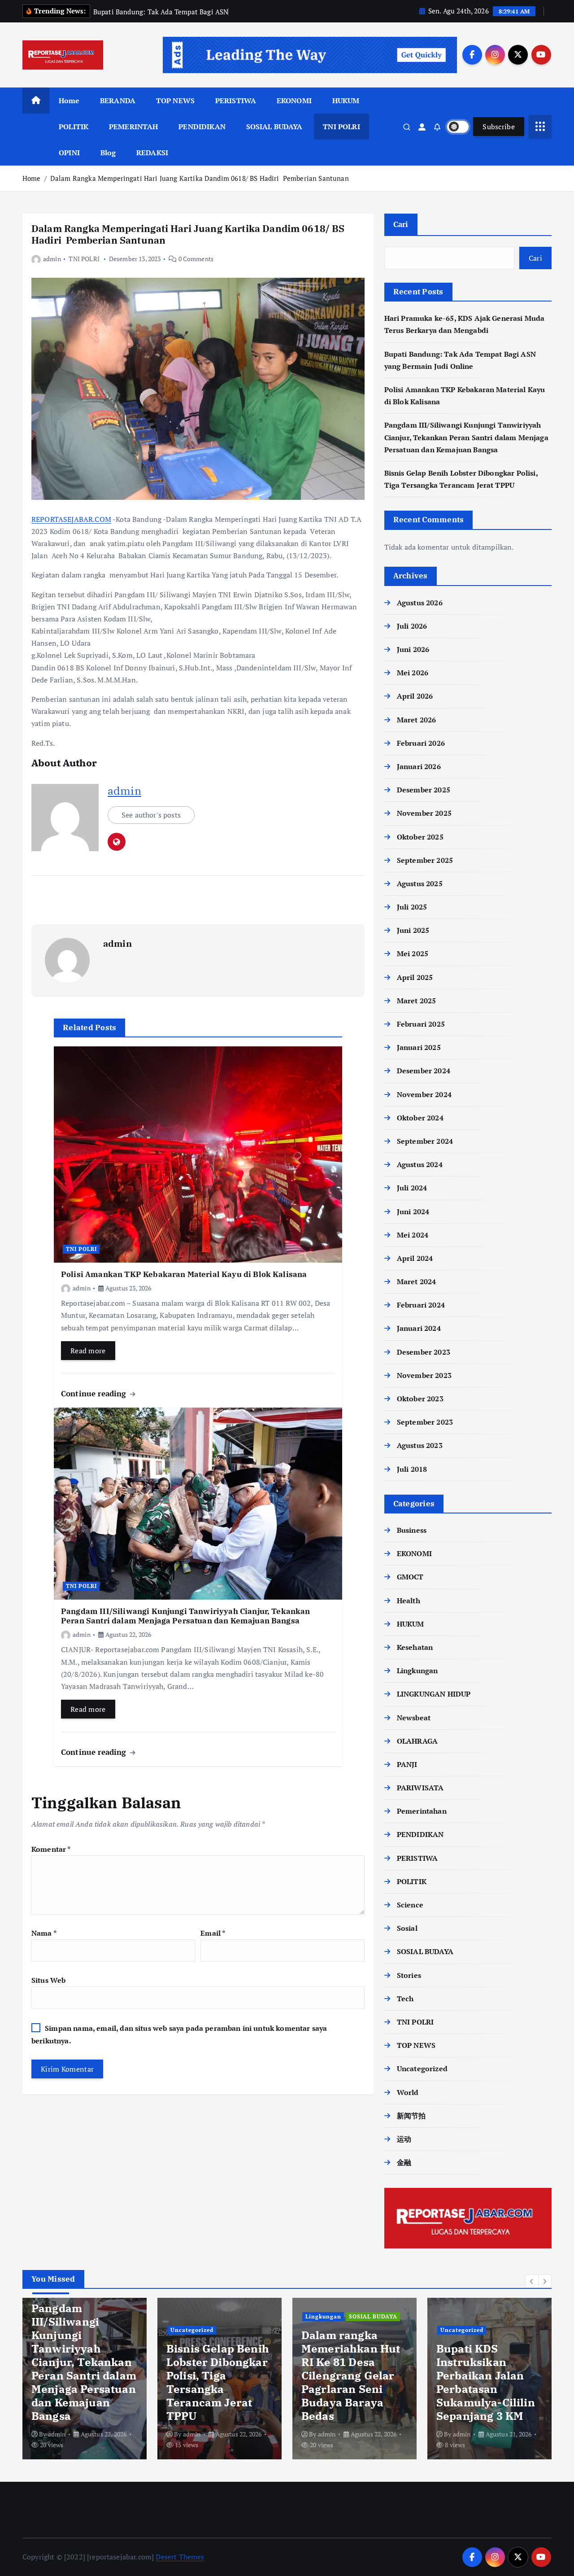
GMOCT (410, 1577)
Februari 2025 (421, 1024)
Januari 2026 (419, 766)
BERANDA (118, 101)
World (408, 2092)
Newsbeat (414, 1718)
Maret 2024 (417, 1281)
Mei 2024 (413, 1235)
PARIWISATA (420, 1788)
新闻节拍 (411, 2116)
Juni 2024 (413, 1211)
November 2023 (424, 1375)
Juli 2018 (412, 1469)
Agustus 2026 (420, 603)
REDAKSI (152, 153)
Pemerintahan (422, 1811)
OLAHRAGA (417, 1741)
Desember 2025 (424, 790)
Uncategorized (422, 2069)
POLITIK (74, 127)
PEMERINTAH (134, 127)
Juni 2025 (413, 930)
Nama (44, 1933)
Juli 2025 (412, 907)
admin (52, 259)
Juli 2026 (412, 626)
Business (412, 1530)
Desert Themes (180, 2557)
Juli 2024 (412, 1188)
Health (409, 1601)
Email (213, 1933)
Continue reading (95, 1393)
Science (410, 1905)
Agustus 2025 (420, 883)
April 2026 (415, 696)
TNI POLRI (341, 127)
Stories (409, 1975)
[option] (85, 2379)
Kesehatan (415, 1647)
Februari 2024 (421, 1305)
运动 (404, 2139)
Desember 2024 (424, 1071)
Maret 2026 (417, 720)
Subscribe (499, 127)
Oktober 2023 (420, 1399)
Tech (405, 1999)
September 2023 (425, 1422)
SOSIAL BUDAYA (274, 127)
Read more (88, 1351)
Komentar (51, 1849)
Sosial (407, 1928)
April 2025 (415, 977)
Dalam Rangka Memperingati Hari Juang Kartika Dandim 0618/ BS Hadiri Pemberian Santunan (200, 178)
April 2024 (415, 1258)
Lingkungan (417, 1671)
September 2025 (425, 860)
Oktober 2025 (420, 837)
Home (69, 101)
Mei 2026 (413, 673)
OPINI (69, 153)
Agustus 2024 (420, 1164)
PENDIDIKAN (202, 127)
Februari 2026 (421, 743)
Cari (401, 224)
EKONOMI (294, 101)
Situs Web (48, 1980)
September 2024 (425, 1141)
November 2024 (424, 1094)
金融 (404, 2162)
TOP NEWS (175, 101)
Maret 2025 (417, 1001)
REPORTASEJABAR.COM (71, 519)
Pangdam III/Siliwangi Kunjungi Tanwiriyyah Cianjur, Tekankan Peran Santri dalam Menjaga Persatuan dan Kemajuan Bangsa (466, 437)
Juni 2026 (413, 649)
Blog (108, 153)
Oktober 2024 (420, 1118)
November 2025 (424, 813)
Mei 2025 (413, 953)
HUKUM (346, 101)
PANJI (407, 1764)
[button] (532, 2281)
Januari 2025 (419, 1047)
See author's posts (151, 815)
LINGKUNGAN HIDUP (434, 1694)
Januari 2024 (419, 1328)
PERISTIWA (236, 101)
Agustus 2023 (420, 1445)
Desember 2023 (424, 1352)
